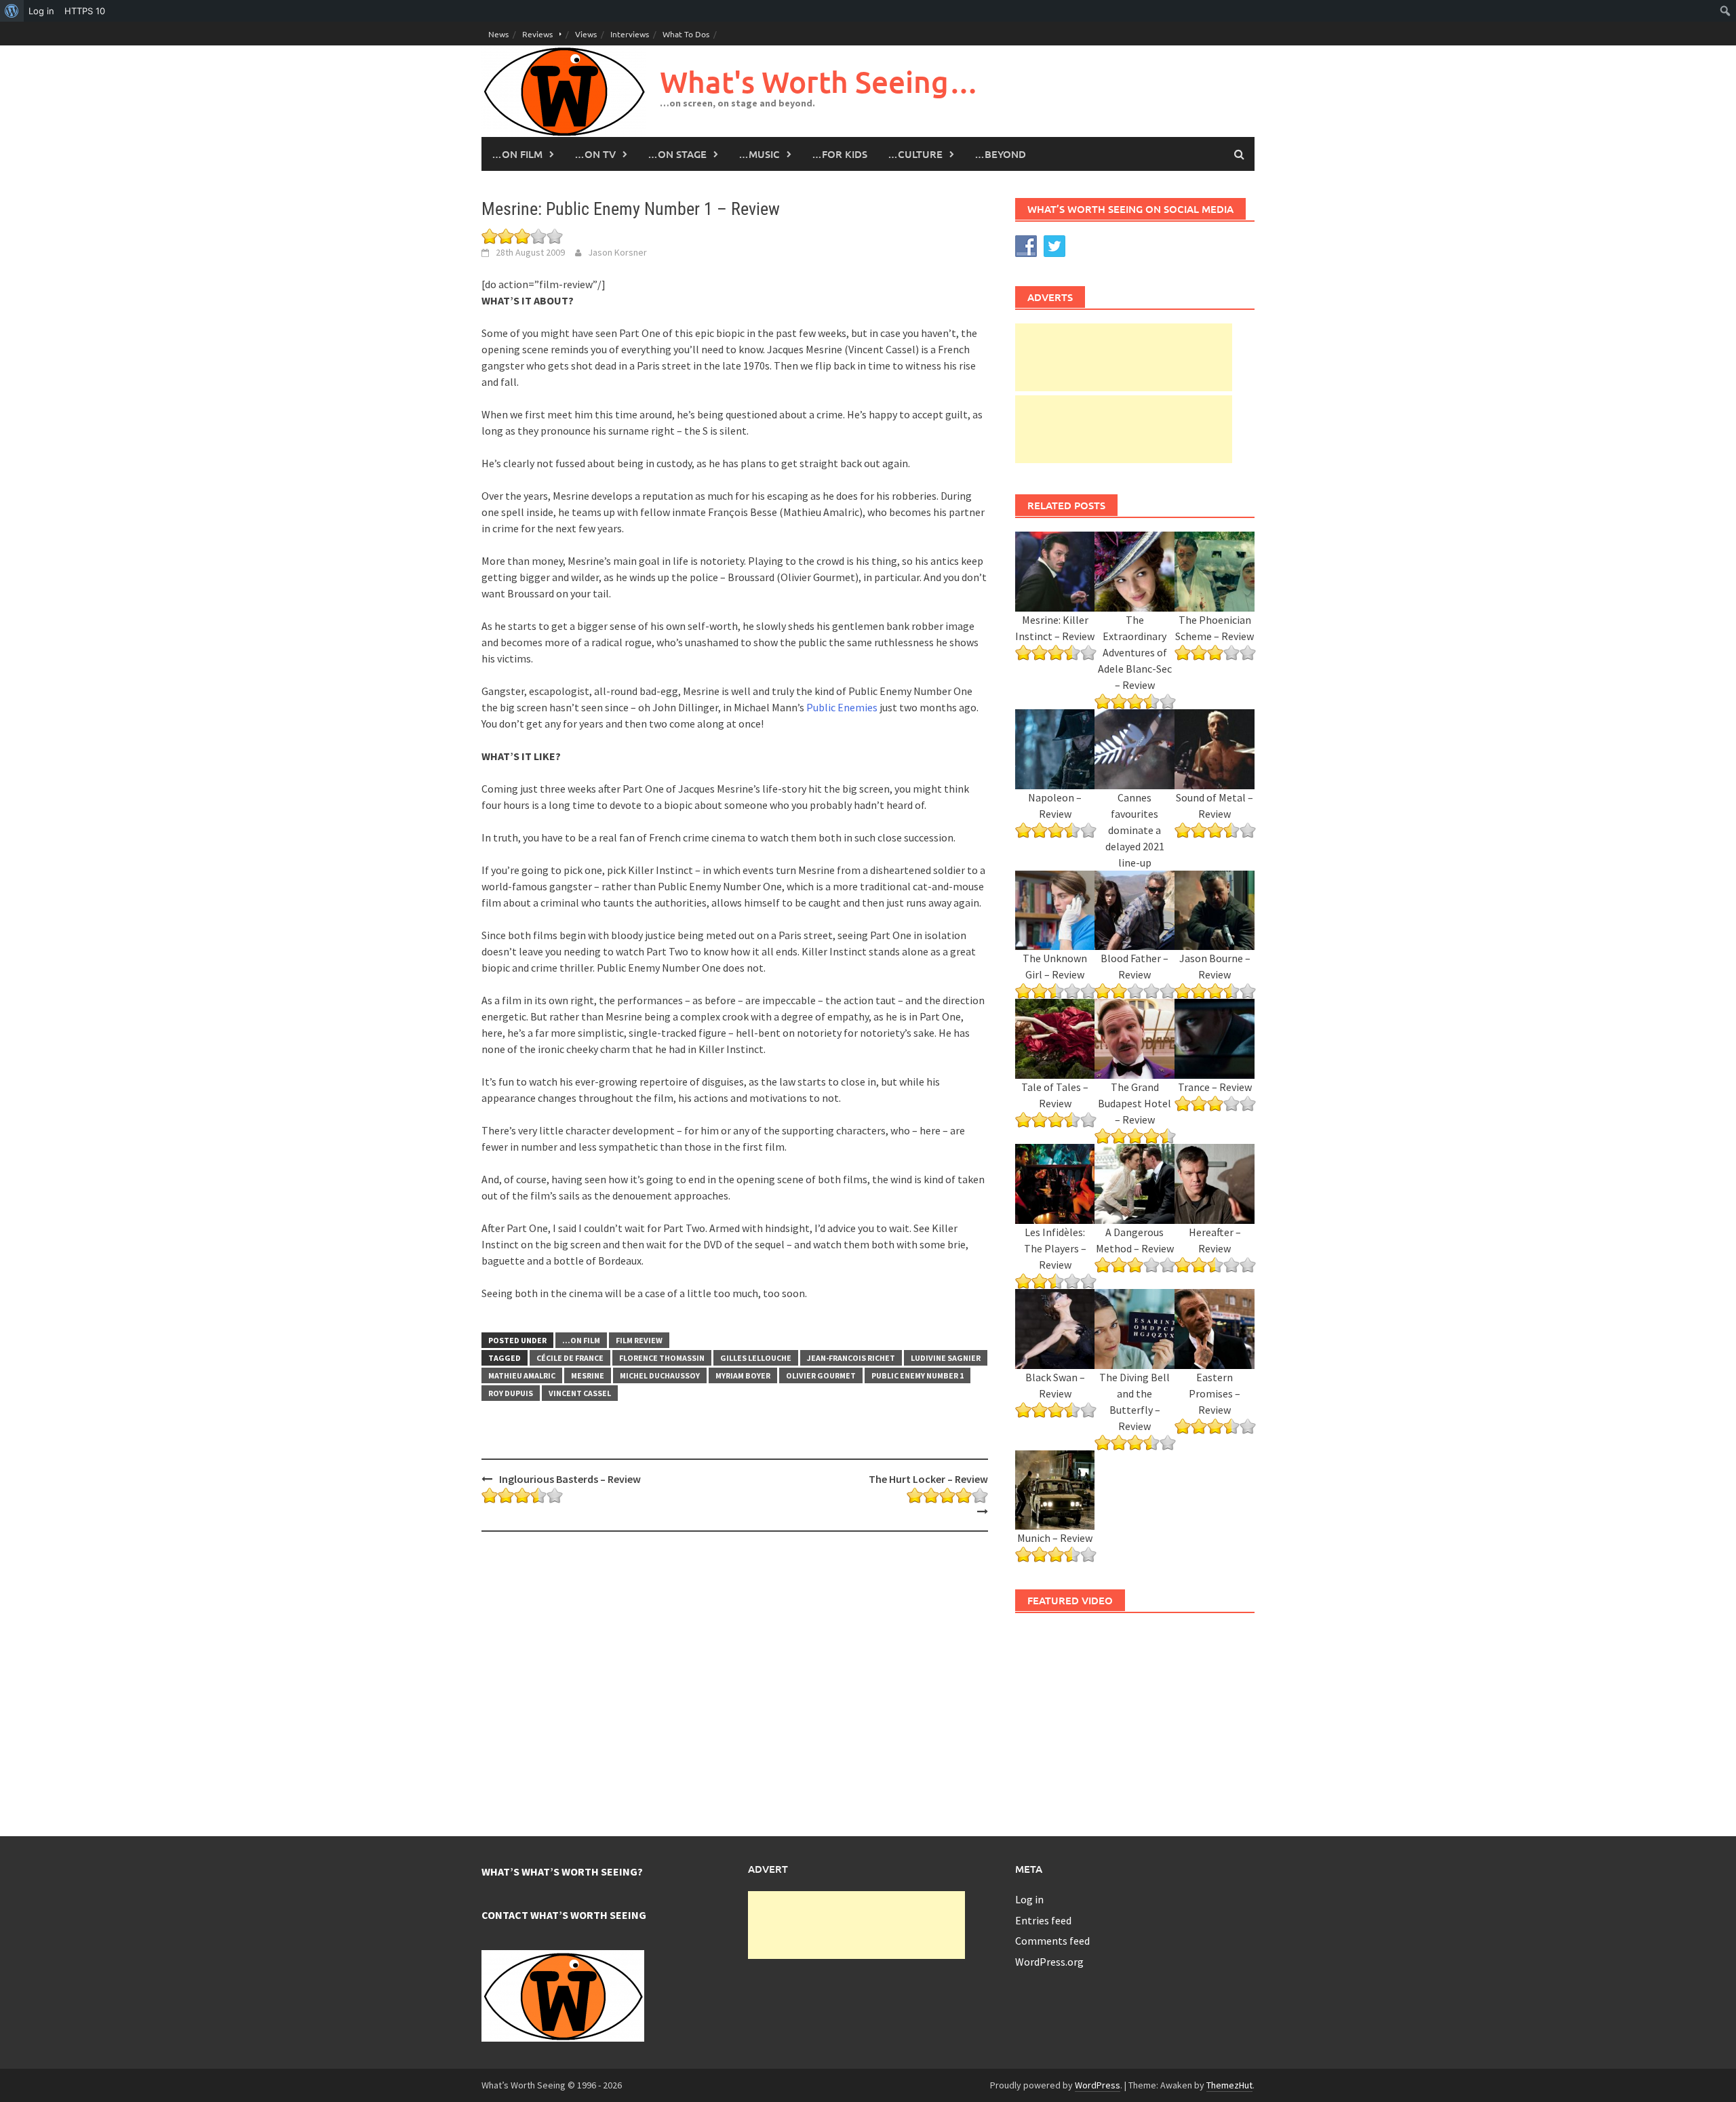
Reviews (537, 34)
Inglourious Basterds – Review (570, 1479)
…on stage (677, 154)
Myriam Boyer (743, 1375)
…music (759, 154)
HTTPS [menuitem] (85, 11)
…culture (915, 154)
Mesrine (588, 1375)
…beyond (1000, 154)
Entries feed (1043, 1920)
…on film (517, 154)
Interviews (630, 34)
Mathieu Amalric (522, 1375)
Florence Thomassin (662, 1358)
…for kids (840, 154)
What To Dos (686, 34)
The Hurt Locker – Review (928, 1479)
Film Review (639, 1340)
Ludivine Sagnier (946, 1358)
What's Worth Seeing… (819, 82)
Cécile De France (570, 1358)
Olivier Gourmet (821, 1375)
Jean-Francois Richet (851, 1358)
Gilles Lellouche (756, 1358)
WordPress (1098, 2085)
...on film (581, 1340)
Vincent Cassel (580, 1393)
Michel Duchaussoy (660, 1375)
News (498, 34)
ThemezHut (1229, 2085)
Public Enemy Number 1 (918, 1375)
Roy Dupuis (511, 1393)
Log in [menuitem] (41, 11)
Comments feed (1052, 1941)
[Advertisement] (1124, 357)
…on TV (595, 154)
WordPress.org (1049, 1962)
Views (586, 34)
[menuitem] (12, 11)
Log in (1029, 1899)
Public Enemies (842, 707)
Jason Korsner (617, 252)
